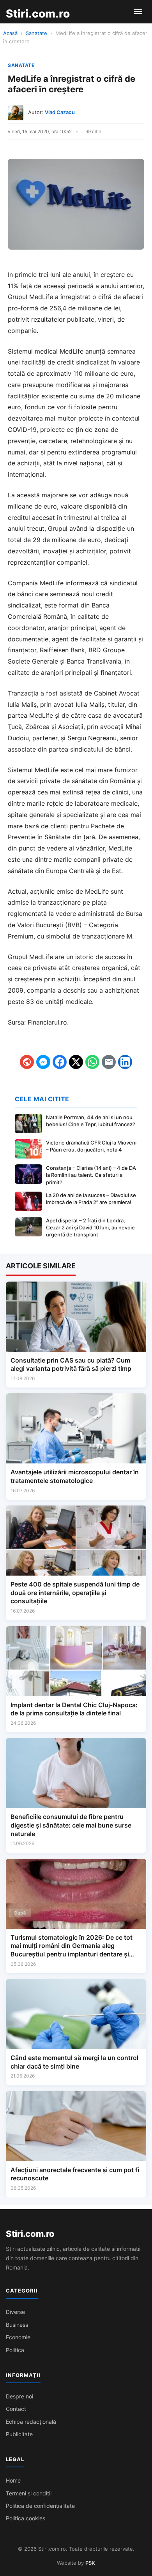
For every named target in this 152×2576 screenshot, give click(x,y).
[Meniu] (138, 12)
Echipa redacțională (31, 2422)
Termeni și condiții (29, 2493)
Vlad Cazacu (60, 112)
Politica (15, 2350)
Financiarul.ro (47, 1022)
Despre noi (19, 2396)
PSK (90, 2563)
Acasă (10, 33)
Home (13, 2480)
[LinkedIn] (125, 1062)
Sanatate (36, 33)
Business (17, 2325)
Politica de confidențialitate (40, 2506)
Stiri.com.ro (30, 2234)
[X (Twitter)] (76, 1062)
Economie (18, 2337)
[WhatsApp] (92, 1062)
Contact (16, 2409)
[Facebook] (60, 1062)
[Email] (109, 1062)
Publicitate (19, 2434)
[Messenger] (43, 1062)
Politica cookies (26, 2518)
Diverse (15, 2312)
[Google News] (27, 1062)
